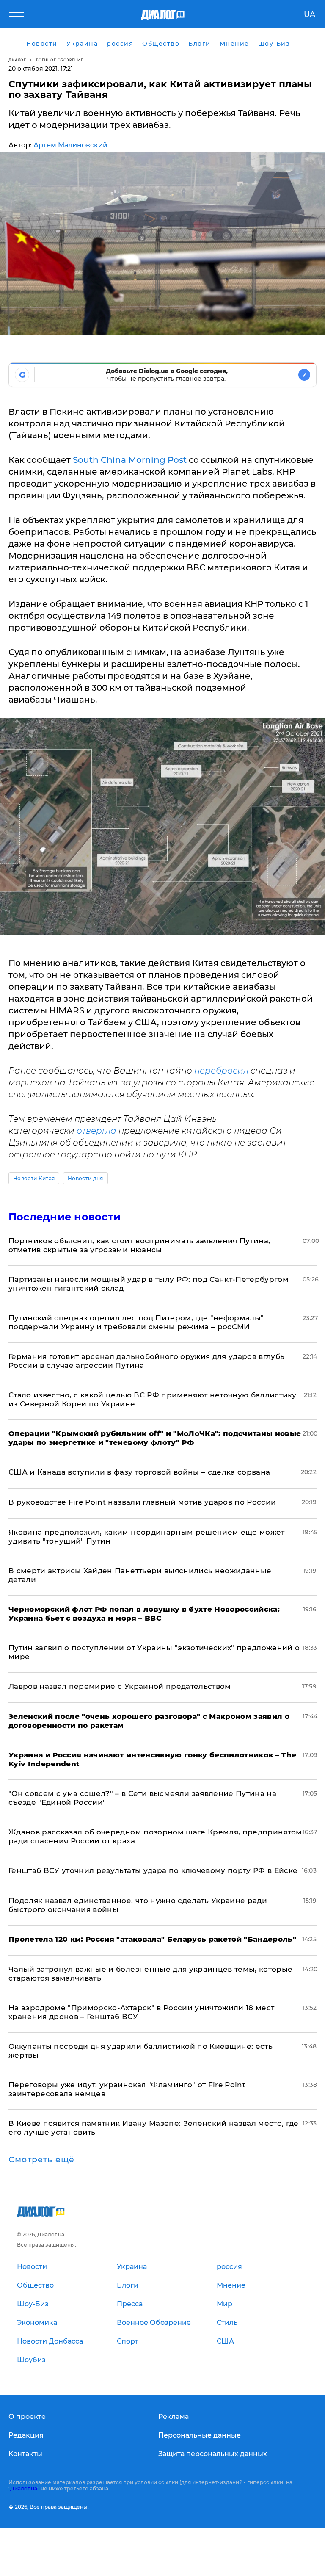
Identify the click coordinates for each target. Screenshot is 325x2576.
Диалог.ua (24, 2489)
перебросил (220, 1071)
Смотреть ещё (41, 2160)
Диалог (17, 60)
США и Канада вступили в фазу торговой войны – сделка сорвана (139, 1472)
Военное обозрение (60, 60)
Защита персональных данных (213, 2454)
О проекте (27, 2417)
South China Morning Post (130, 460)
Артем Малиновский (70, 145)
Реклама (174, 2417)
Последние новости (65, 1217)
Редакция (26, 2435)
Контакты (25, 2454)
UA (310, 14)
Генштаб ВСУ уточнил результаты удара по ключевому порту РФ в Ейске (153, 1870)
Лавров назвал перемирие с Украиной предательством (120, 1686)
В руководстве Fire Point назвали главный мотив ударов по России (142, 1502)
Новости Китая (34, 1178)
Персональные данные (200, 2435)
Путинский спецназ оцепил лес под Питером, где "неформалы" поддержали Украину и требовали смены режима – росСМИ (136, 1322)
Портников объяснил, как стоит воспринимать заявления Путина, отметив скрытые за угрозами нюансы (139, 1245)
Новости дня (85, 1178)
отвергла (96, 1131)
